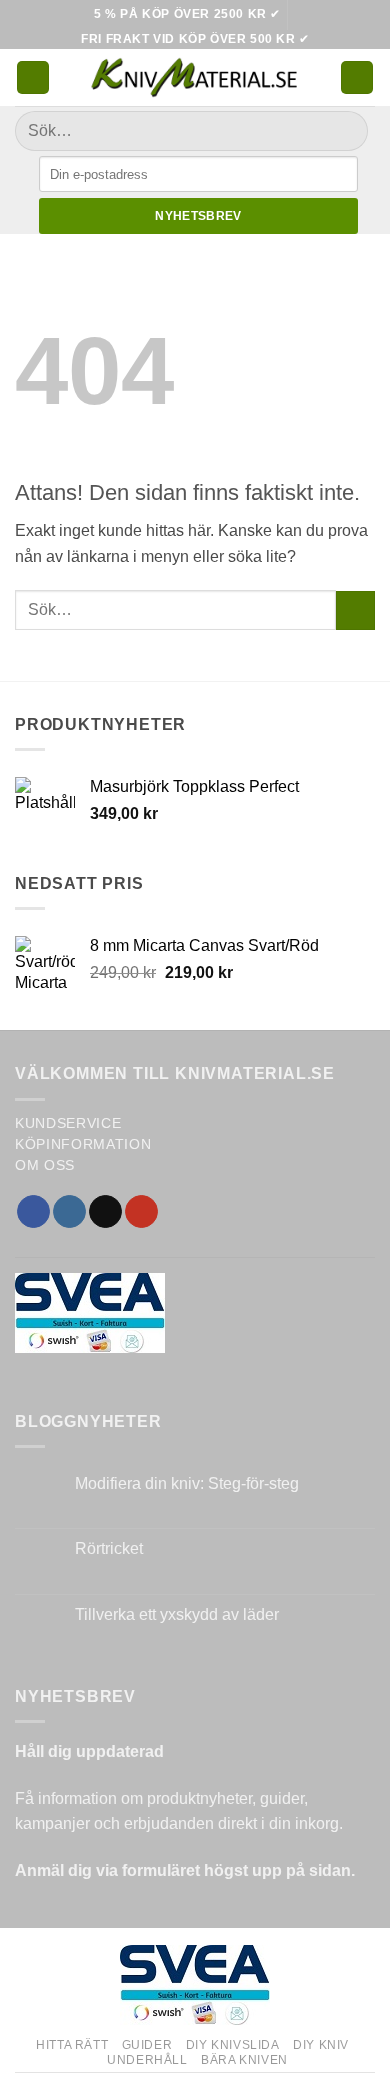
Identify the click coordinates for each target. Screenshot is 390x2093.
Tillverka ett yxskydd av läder (177, 1614)
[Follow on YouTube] (141, 1212)
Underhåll (147, 2060)
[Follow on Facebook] (33, 1212)
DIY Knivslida (233, 2045)
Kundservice (68, 1123)
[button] (33, 77)
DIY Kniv (321, 2045)
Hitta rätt (72, 2045)
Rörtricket (109, 1548)
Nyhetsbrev (198, 216)
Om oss (45, 1165)
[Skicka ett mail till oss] (105, 1212)
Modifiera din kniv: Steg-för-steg (187, 1483)
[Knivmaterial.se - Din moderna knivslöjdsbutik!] (195, 77)
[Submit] (344, 131)
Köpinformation (83, 1144)
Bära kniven (244, 2060)
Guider (147, 2045)
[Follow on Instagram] (69, 1212)
